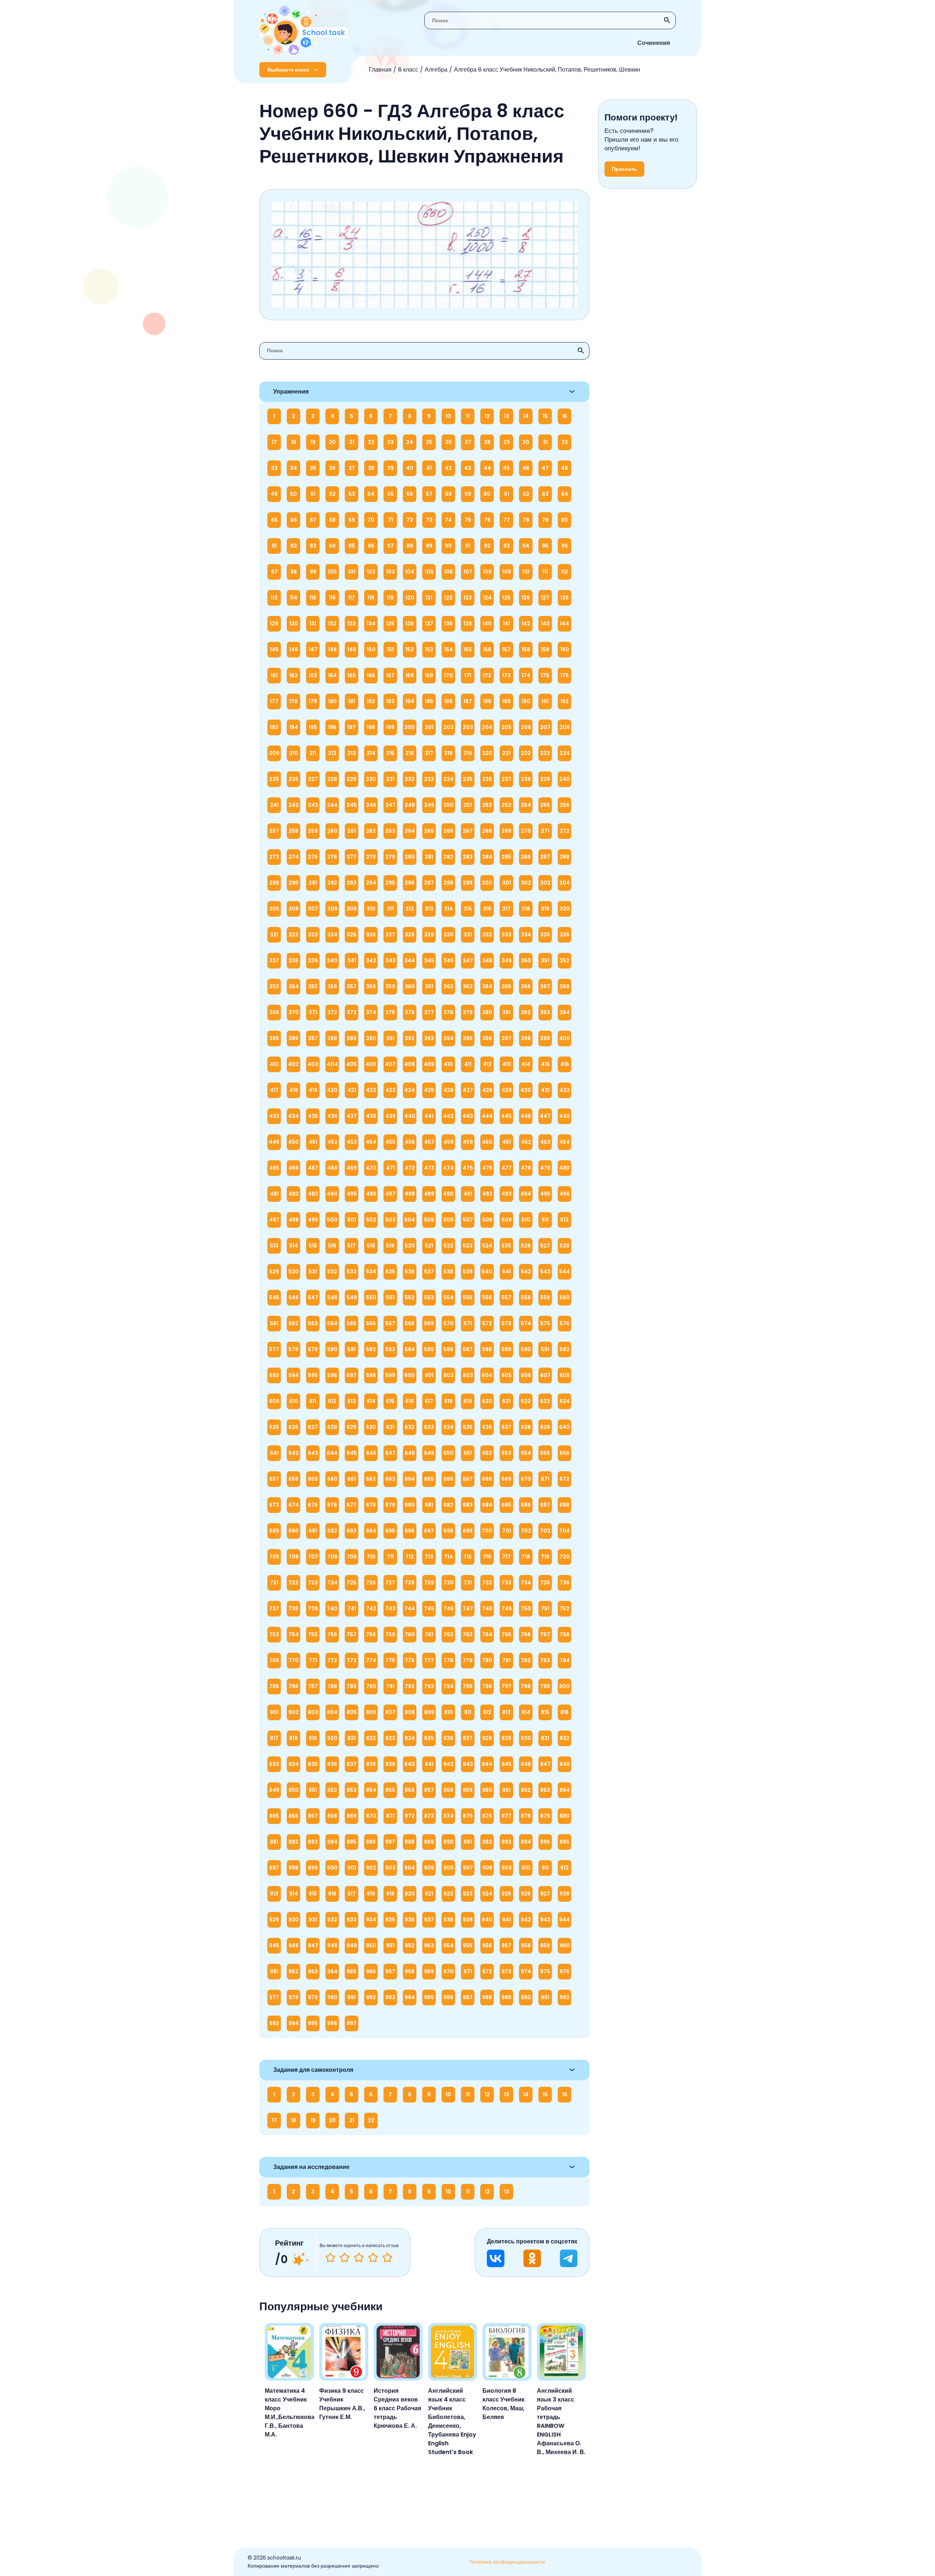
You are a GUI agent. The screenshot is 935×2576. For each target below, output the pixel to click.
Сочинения (654, 43)
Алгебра (436, 70)
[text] (387, 2258)
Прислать (624, 169)
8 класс (408, 70)
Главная (380, 70)
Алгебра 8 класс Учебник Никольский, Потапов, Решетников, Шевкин (547, 70)
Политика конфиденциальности (507, 2562)
